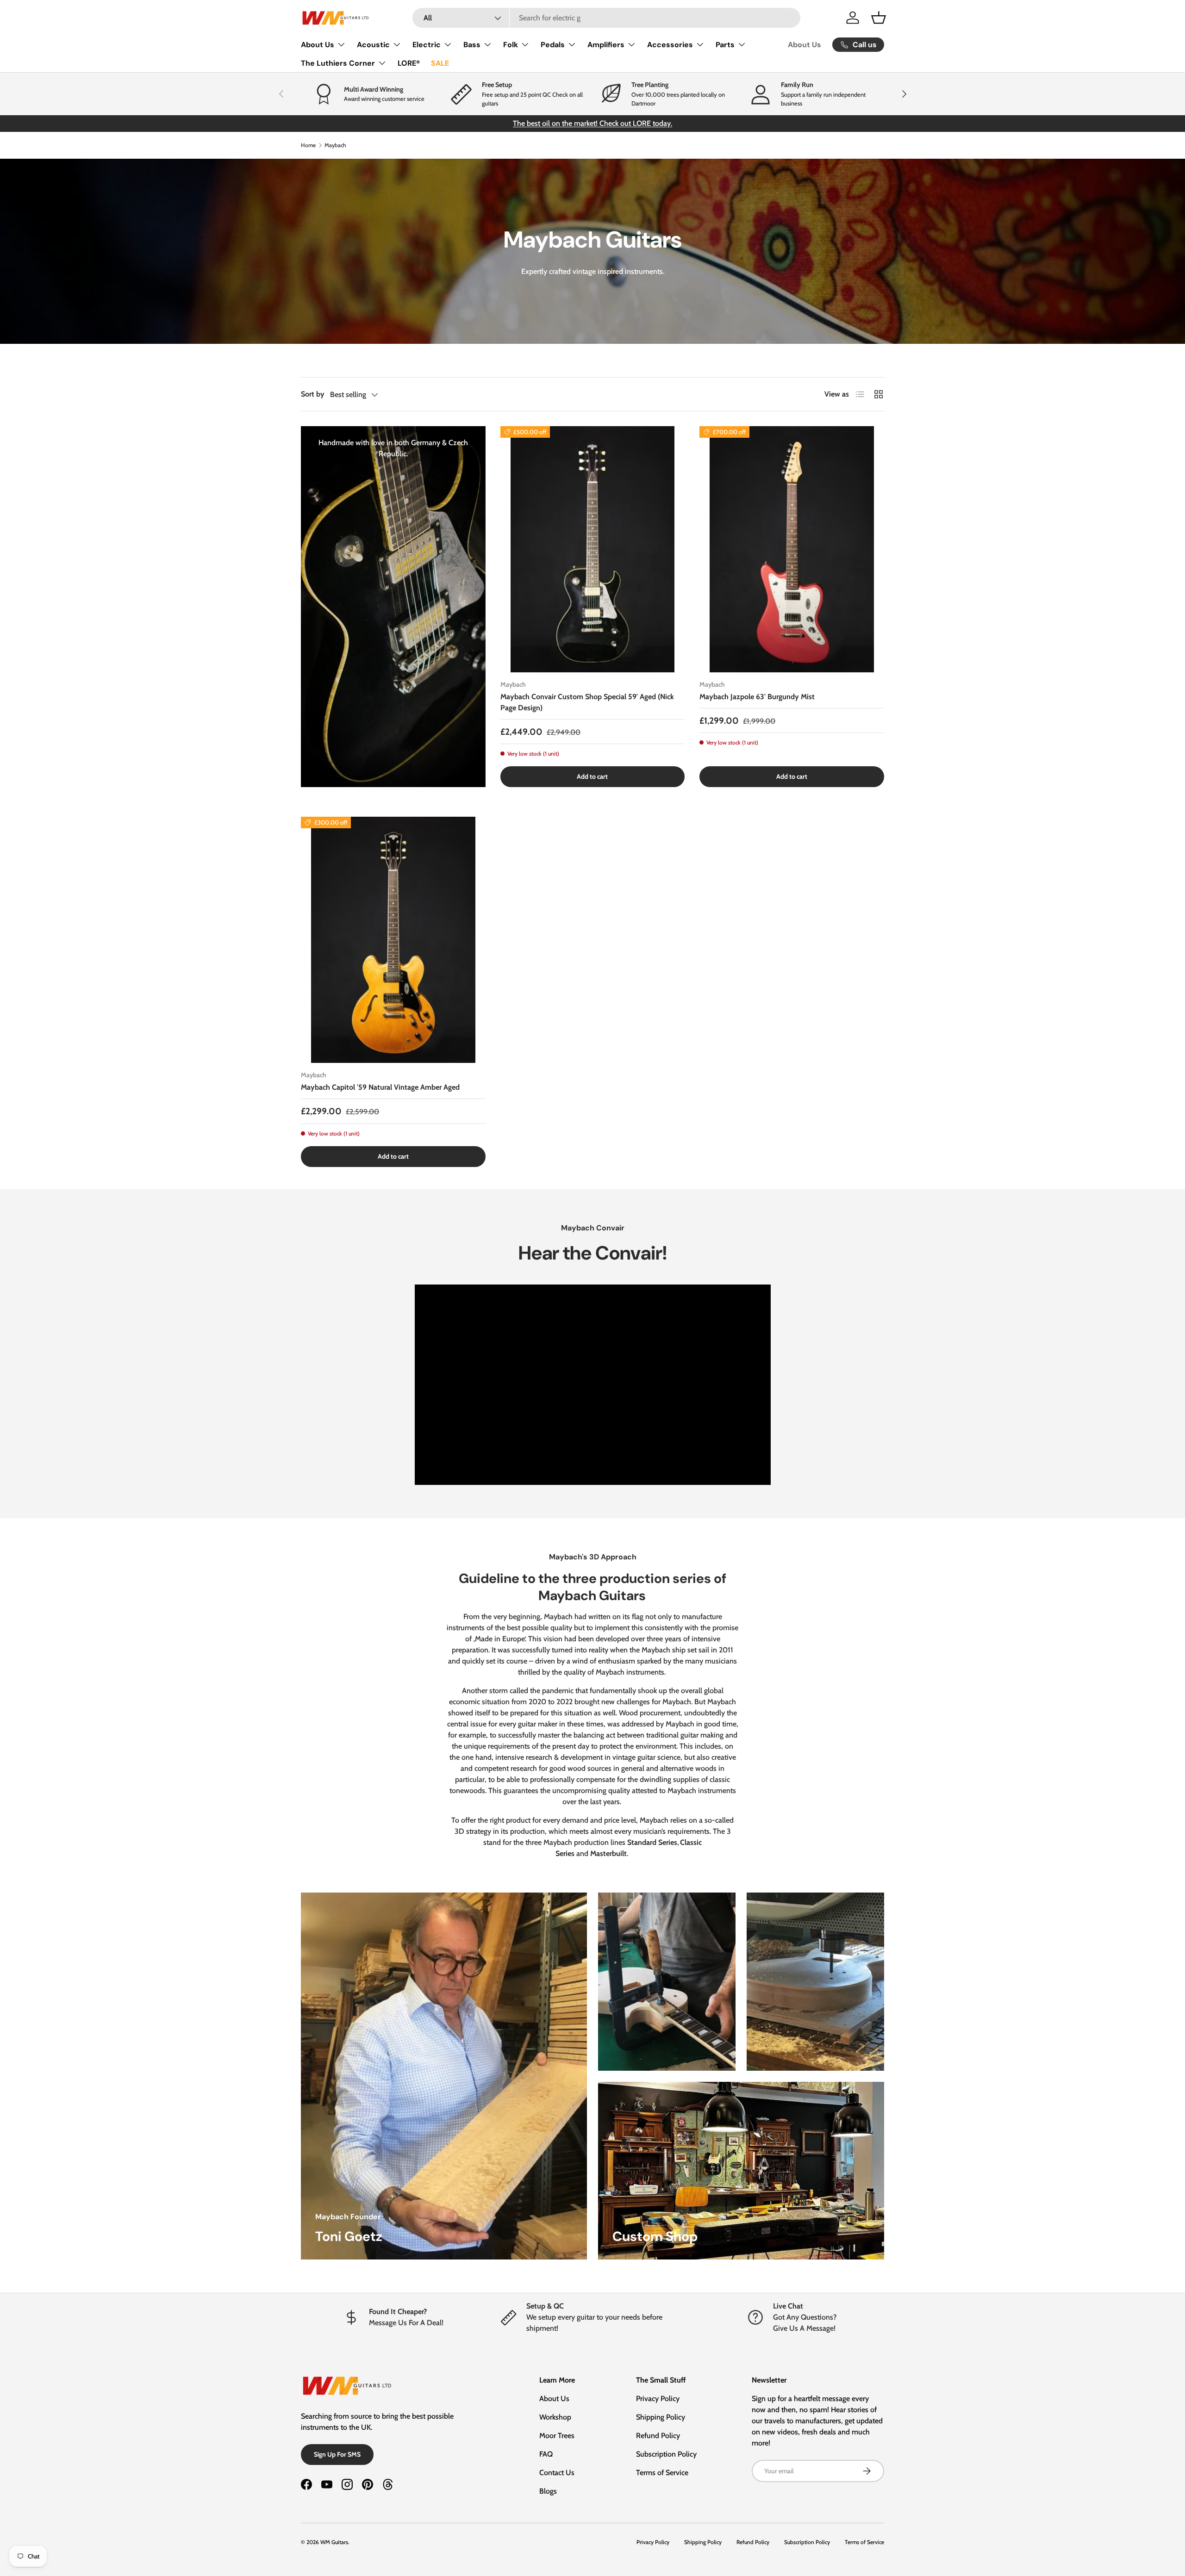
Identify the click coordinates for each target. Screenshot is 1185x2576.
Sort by (313, 394)
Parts (725, 45)
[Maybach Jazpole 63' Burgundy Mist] (792, 549)
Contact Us (557, 2473)
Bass (472, 45)
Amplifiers (606, 45)
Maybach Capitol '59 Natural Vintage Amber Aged (380, 1087)
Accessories (670, 45)
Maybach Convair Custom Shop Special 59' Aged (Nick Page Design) (587, 702)
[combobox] (607, 18)
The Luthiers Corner (338, 63)
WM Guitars (334, 2542)
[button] (879, 18)
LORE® (409, 63)
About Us (318, 45)
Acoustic (373, 45)
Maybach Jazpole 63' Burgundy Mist (757, 697)
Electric (427, 45)
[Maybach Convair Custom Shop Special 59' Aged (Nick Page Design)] (593, 549)
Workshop (555, 2417)
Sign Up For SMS (337, 2454)
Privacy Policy (658, 2399)
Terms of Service (662, 2473)
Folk (511, 45)
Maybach (335, 145)
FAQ (546, 2454)
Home (308, 145)
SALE (440, 63)
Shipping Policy (661, 2417)
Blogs (548, 2491)
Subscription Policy (666, 2454)
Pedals (553, 45)
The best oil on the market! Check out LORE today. (592, 123)
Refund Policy (658, 2436)
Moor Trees (557, 2436)
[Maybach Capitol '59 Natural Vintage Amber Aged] (393, 940)
